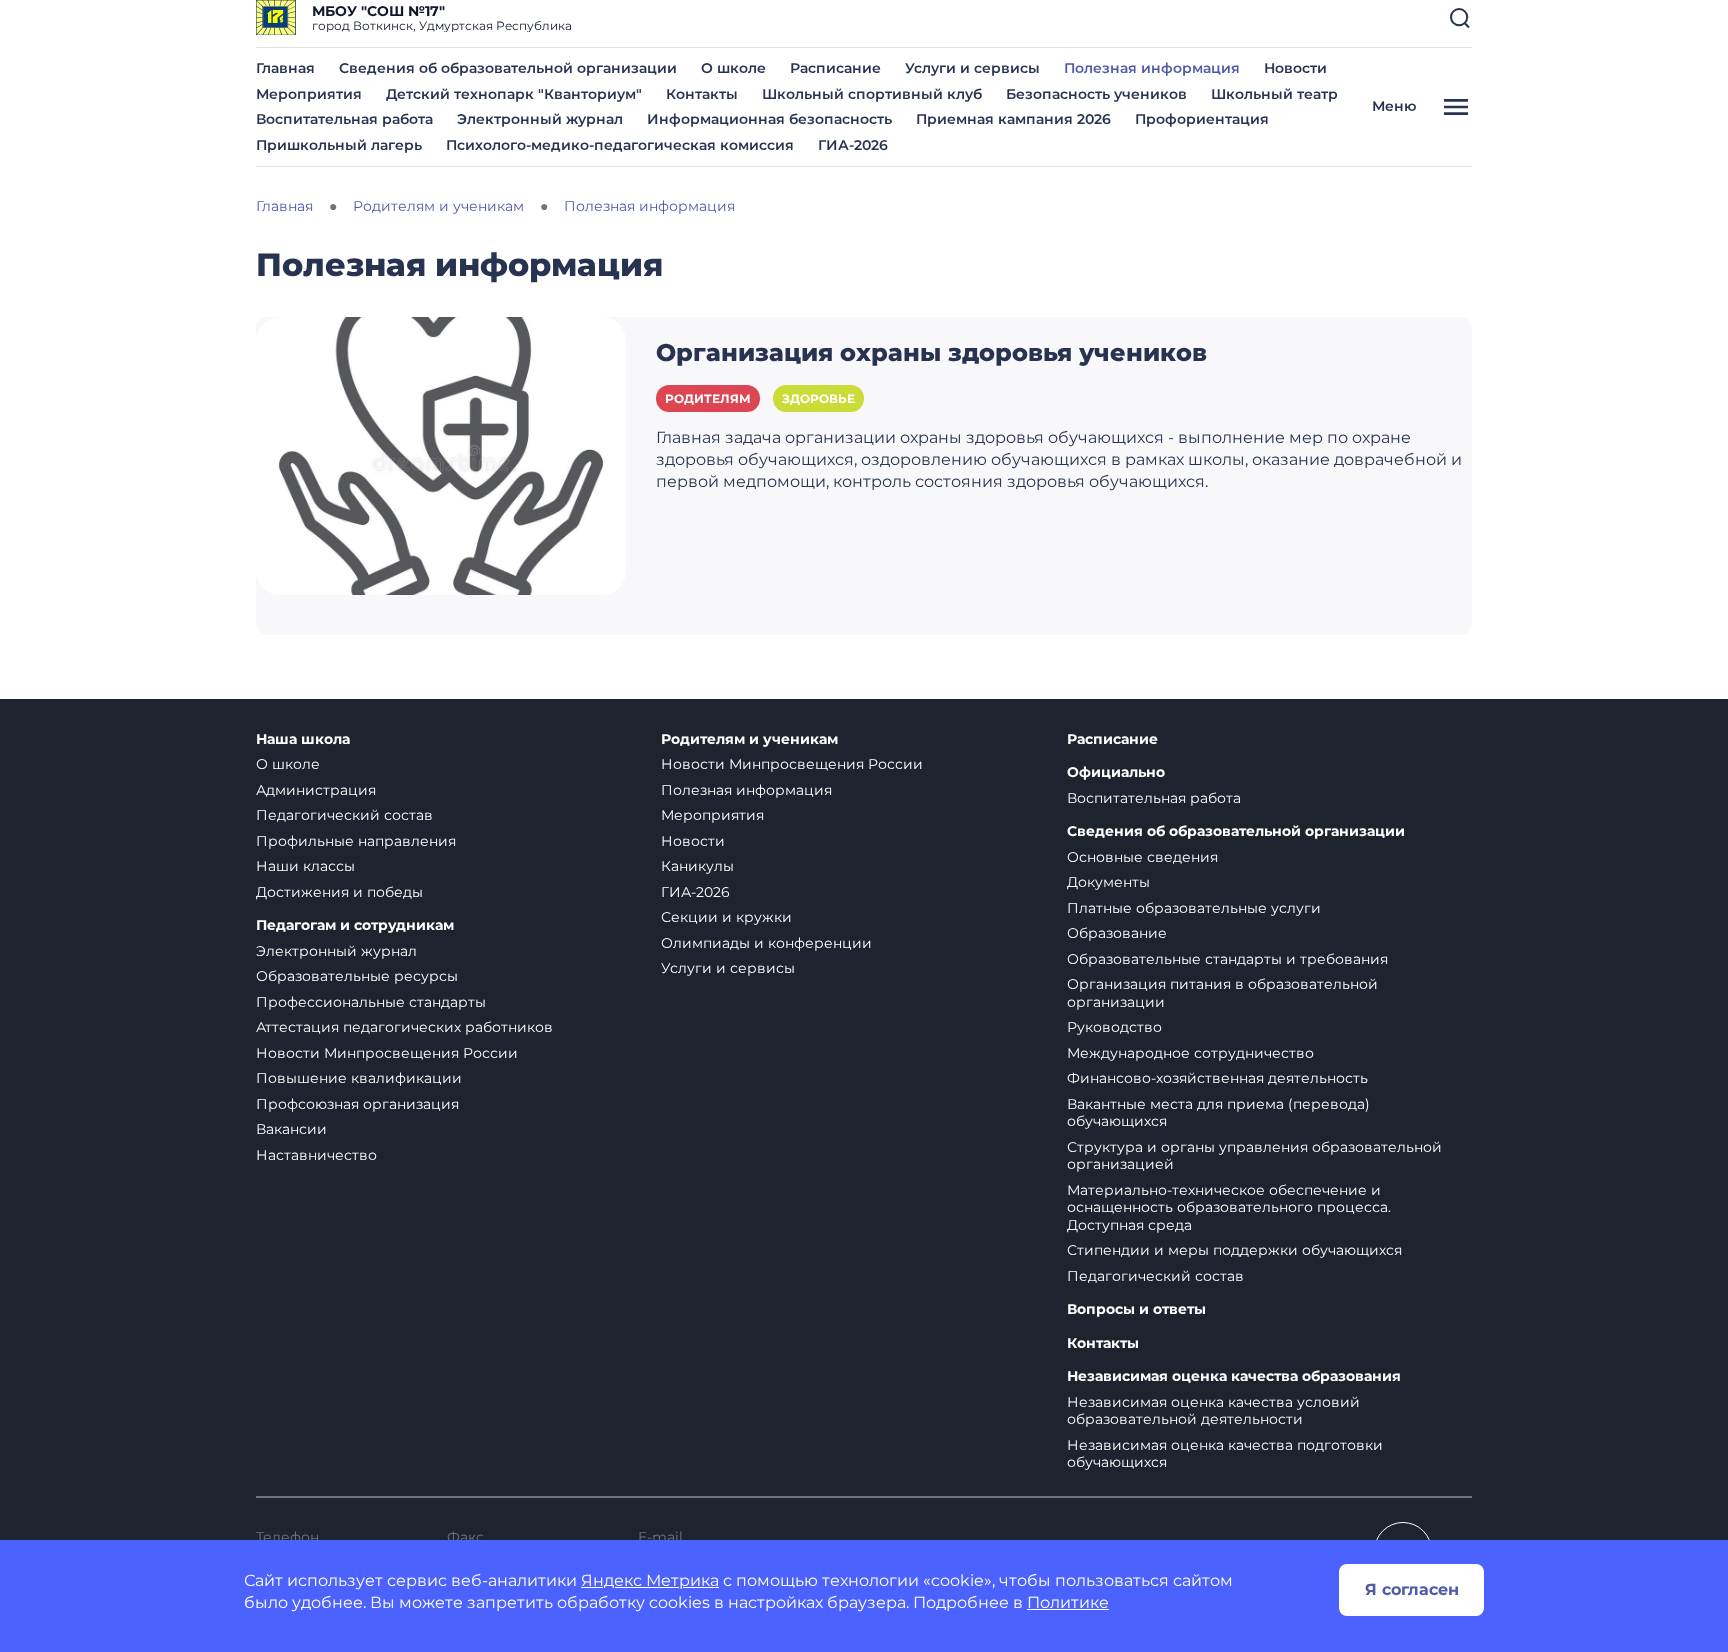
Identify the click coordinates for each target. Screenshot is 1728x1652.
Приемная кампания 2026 (1013, 119)
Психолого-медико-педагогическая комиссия (620, 145)
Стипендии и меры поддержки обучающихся (1234, 1250)
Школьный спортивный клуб (872, 94)
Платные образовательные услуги (1194, 908)
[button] (1460, 18)
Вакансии (291, 1129)
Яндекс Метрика (650, 1580)
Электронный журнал (540, 119)
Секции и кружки (726, 917)
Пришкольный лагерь (339, 145)
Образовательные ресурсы (357, 976)
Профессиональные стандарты (371, 1002)
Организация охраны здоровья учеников (931, 352)
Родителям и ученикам (749, 739)
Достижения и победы (339, 892)
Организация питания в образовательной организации (1222, 993)
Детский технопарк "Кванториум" (514, 94)
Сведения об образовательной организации (508, 68)
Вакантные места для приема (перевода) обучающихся (1218, 1113)
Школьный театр (1274, 94)
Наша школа (303, 739)
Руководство (1114, 1027)
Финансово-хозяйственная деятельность (1217, 1078)
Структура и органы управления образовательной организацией (1254, 1156)
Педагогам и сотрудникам (355, 925)
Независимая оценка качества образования (1234, 1376)
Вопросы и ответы (1136, 1309)
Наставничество (316, 1155)
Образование (1117, 933)
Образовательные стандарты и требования (1227, 959)
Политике (1068, 1602)
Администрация (316, 790)
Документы (1108, 882)
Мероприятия (309, 94)
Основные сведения (1142, 857)
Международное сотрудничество (1190, 1053)
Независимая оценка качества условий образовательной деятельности (1213, 1411)
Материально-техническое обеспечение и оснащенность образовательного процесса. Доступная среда (1229, 1207)
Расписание (835, 68)
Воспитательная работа (344, 119)
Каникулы (697, 866)
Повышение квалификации (359, 1078)
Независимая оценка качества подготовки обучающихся (1225, 1454)
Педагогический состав (344, 815)
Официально (1116, 772)
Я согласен (1412, 1589)
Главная (285, 68)
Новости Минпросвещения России (387, 1053)
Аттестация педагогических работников (404, 1027)
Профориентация (1202, 119)
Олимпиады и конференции (766, 943)
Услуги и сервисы (972, 68)
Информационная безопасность (769, 119)
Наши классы (305, 866)
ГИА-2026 (853, 145)
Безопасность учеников (1096, 94)
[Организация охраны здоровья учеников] (441, 454)
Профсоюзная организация (357, 1104)
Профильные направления (356, 841)
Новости (1295, 68)
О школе (733, 68)
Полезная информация (1152, 68)
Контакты (702, 94)
